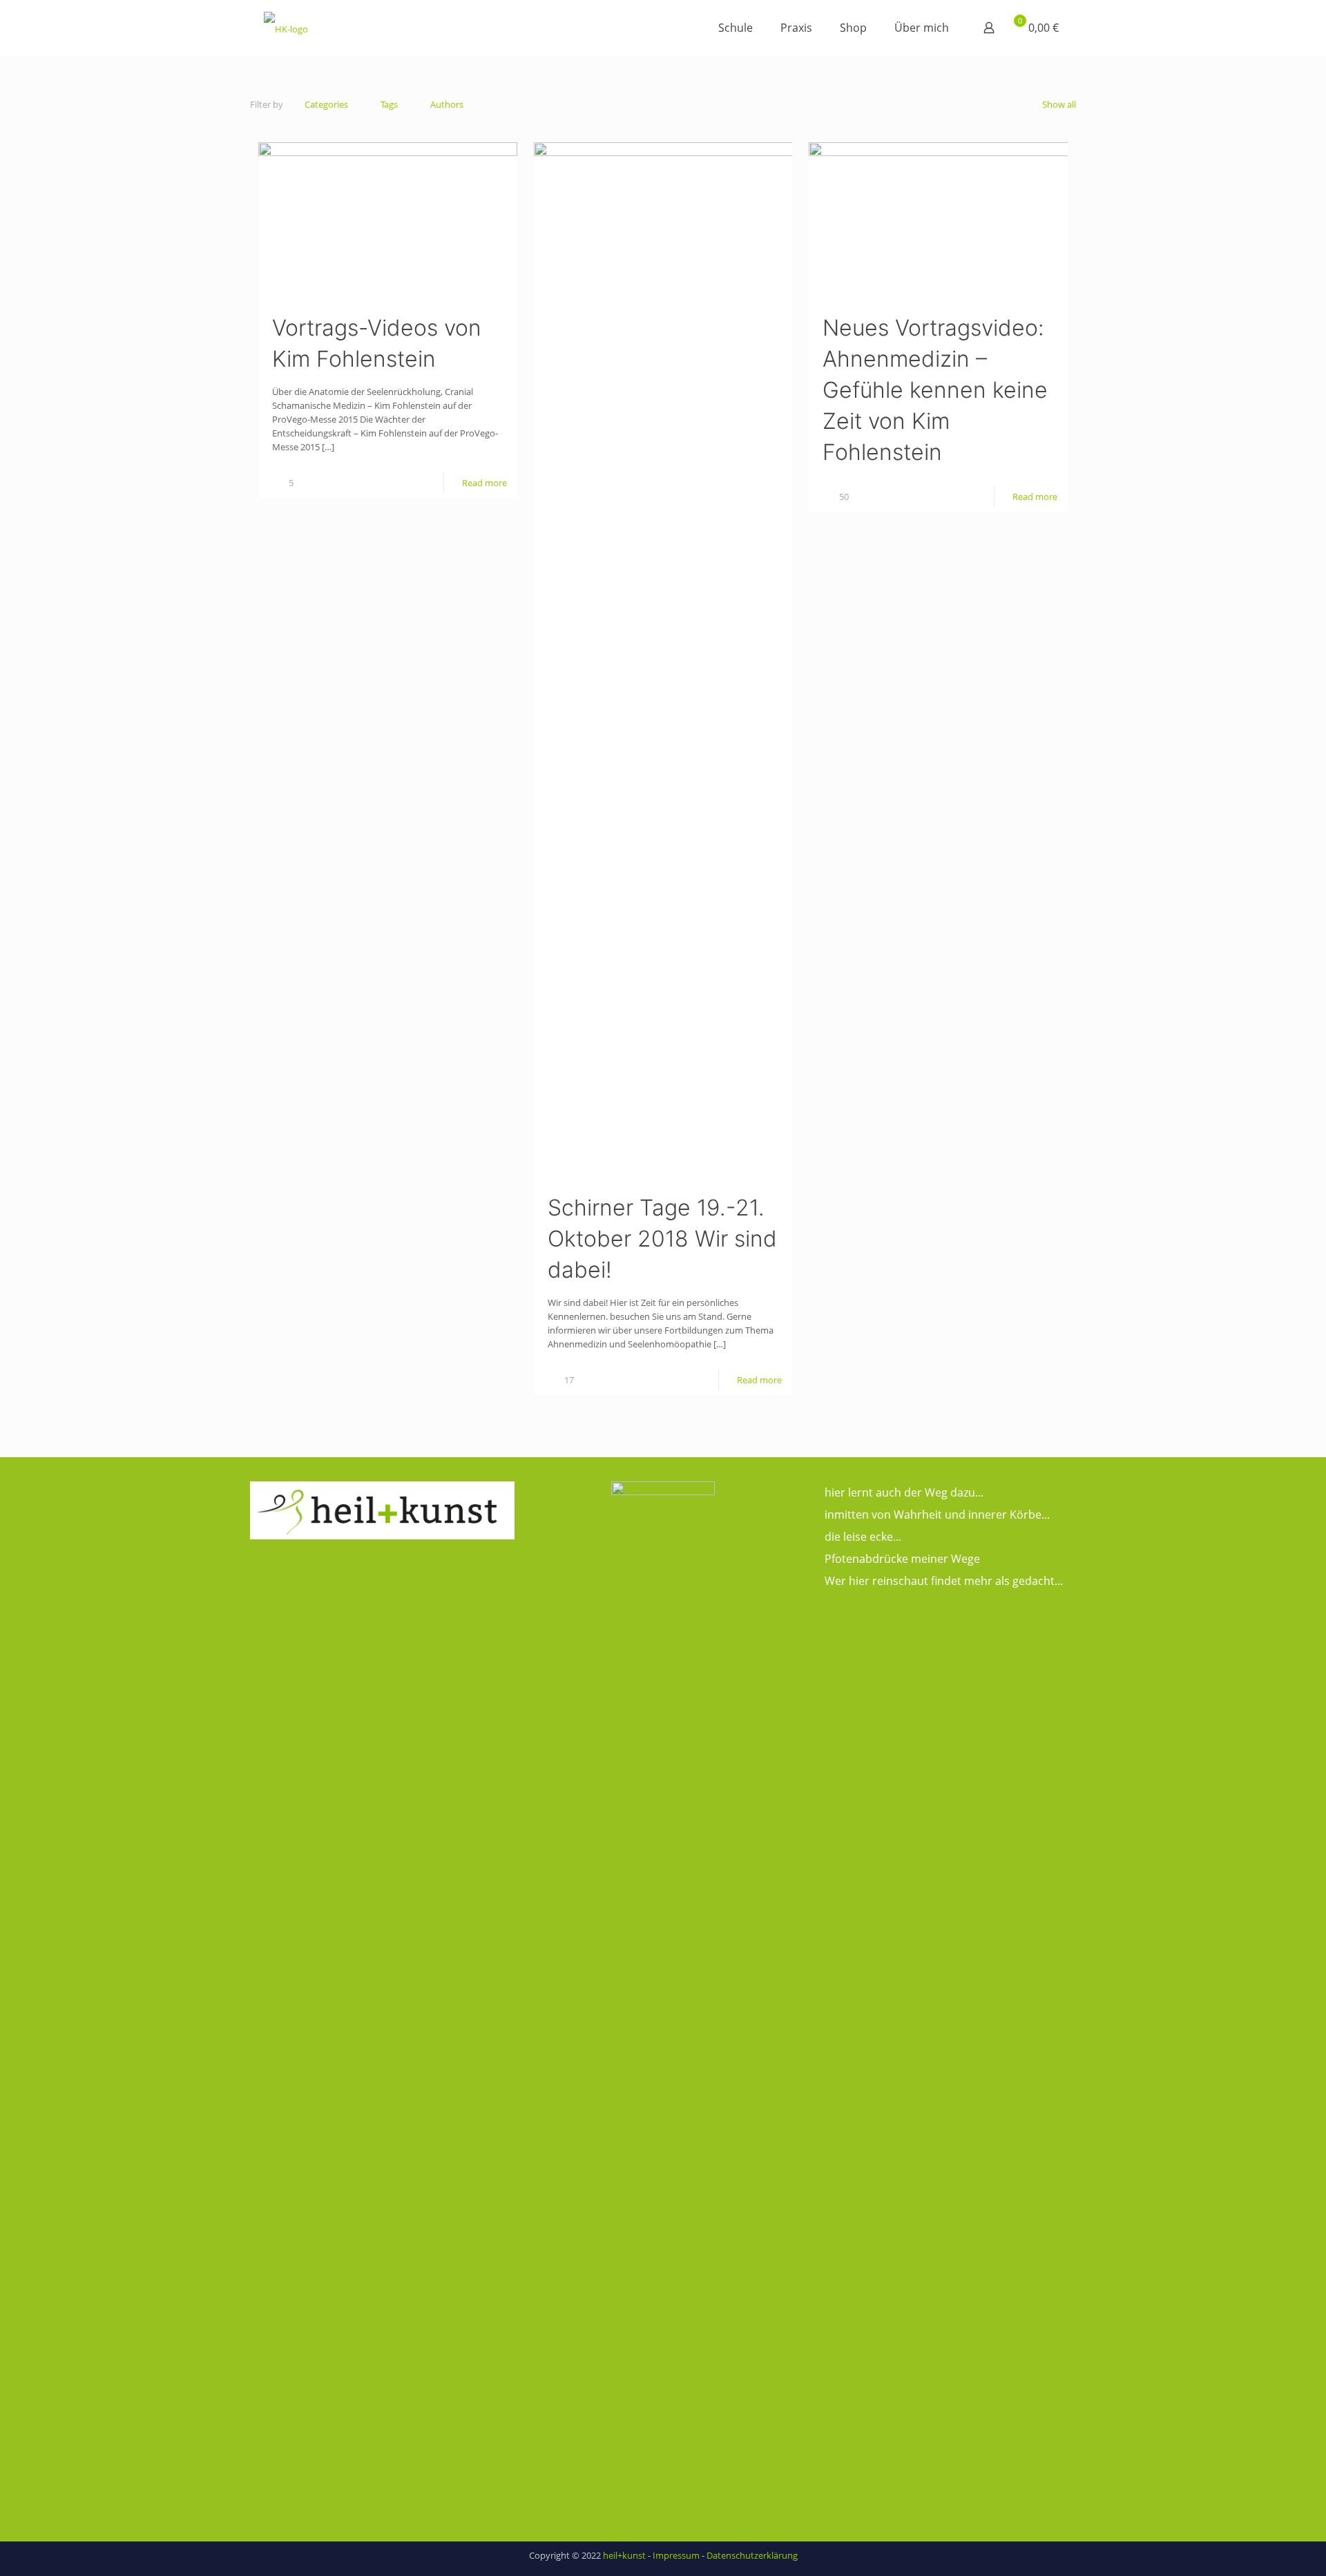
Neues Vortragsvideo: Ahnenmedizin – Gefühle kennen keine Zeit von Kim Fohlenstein (935, 390)
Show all (1059, 104)
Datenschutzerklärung (752, 2555)
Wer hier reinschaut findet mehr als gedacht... (944, 1581)
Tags (389, 104)
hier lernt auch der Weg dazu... (904, 1492)
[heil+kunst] (286, 28)
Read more (484, 483)
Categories (326, 104)
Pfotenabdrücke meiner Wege (902, 1559)
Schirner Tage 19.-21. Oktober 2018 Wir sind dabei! (662, 1239)
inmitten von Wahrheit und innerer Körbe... (937, 1515)
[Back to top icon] (1260, 2548)
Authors (447, 104)
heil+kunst (624, 2555)
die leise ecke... (863, 1537)
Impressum (676, 2555)
